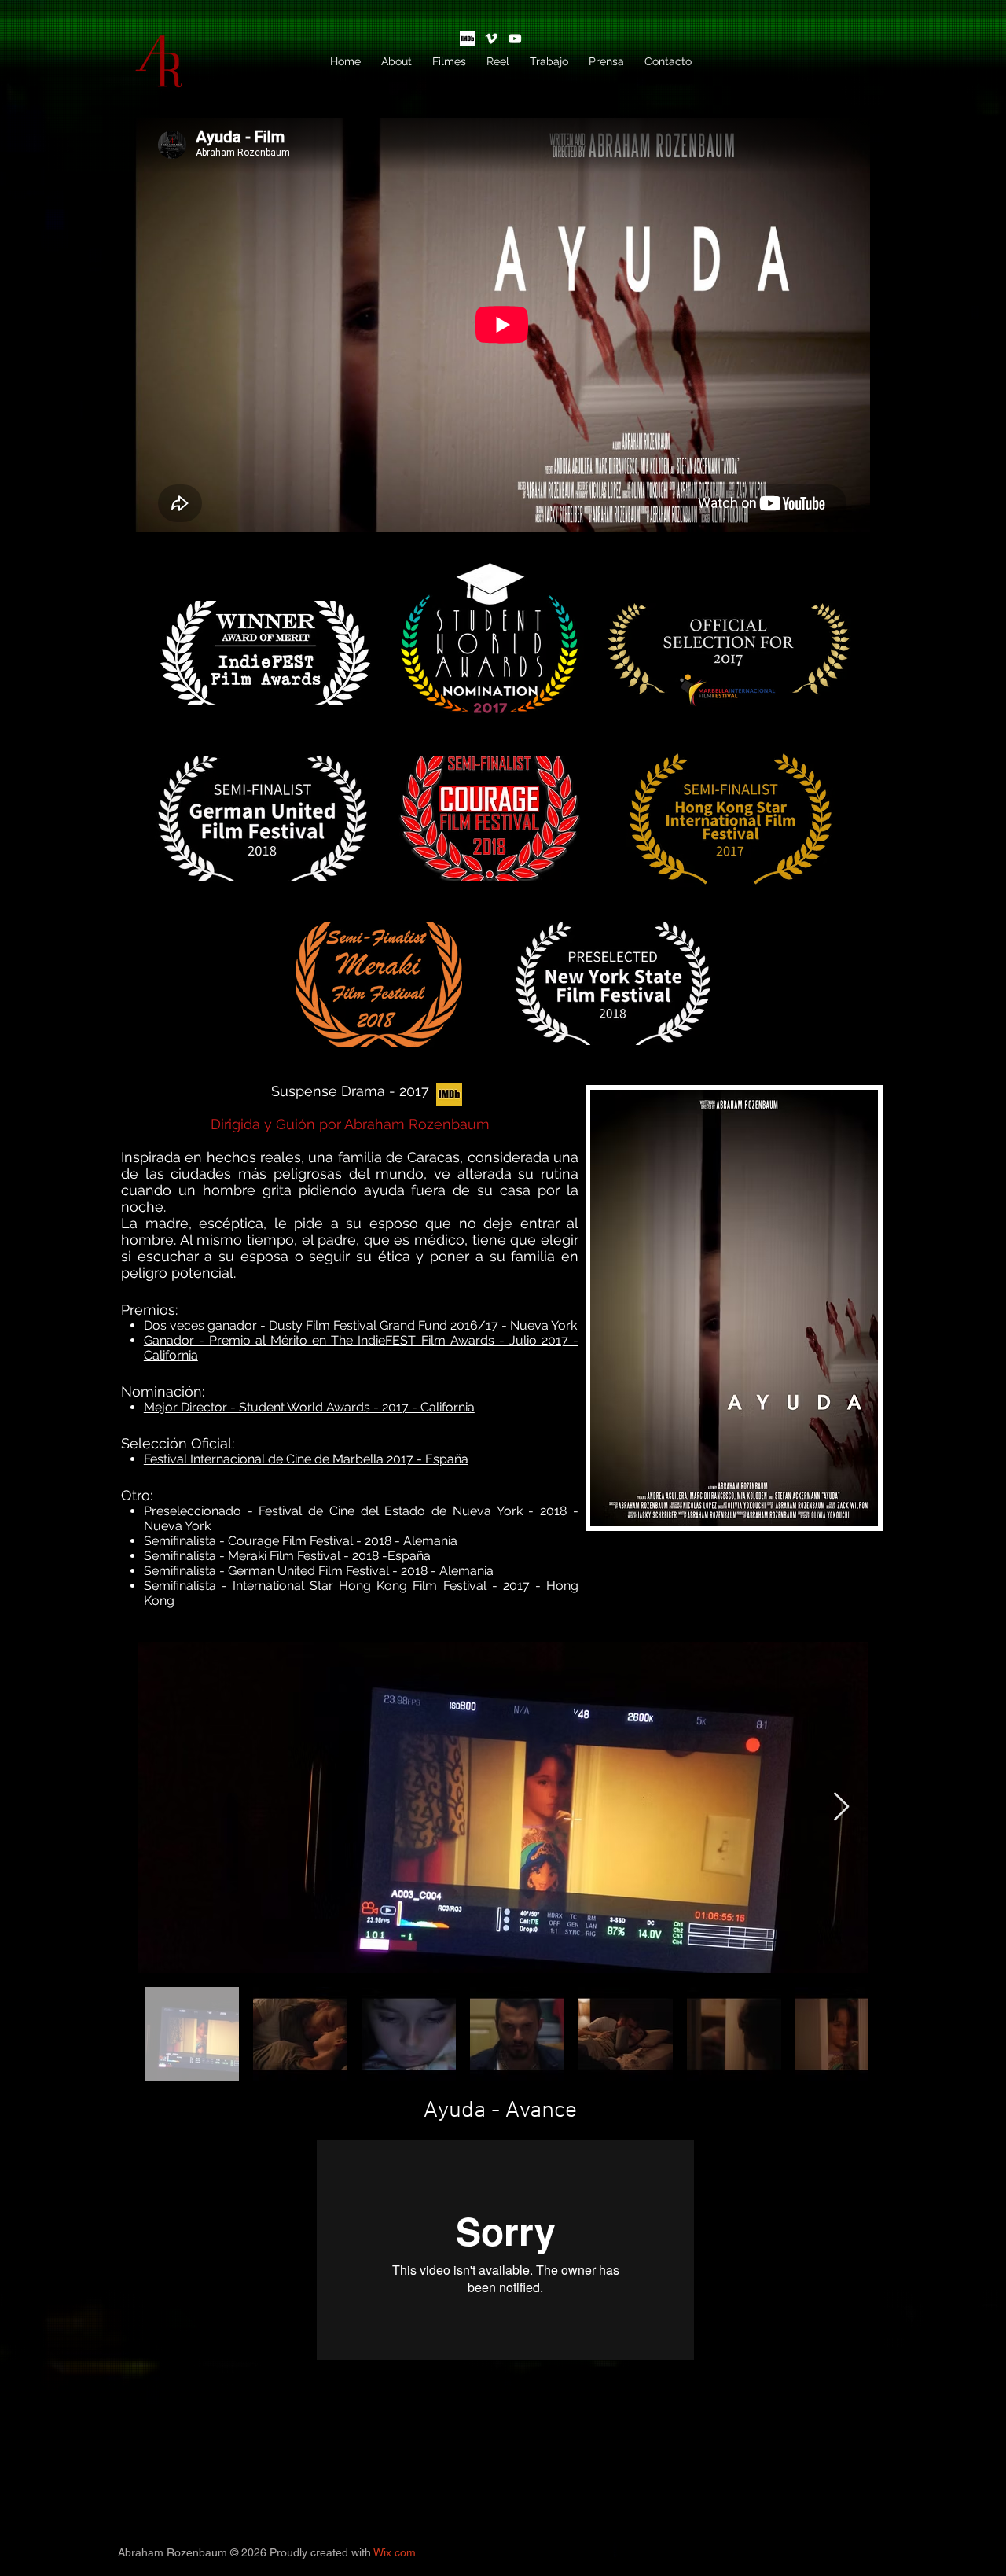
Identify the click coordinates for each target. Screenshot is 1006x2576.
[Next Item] (841, 1807)
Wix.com (395, 2552)
